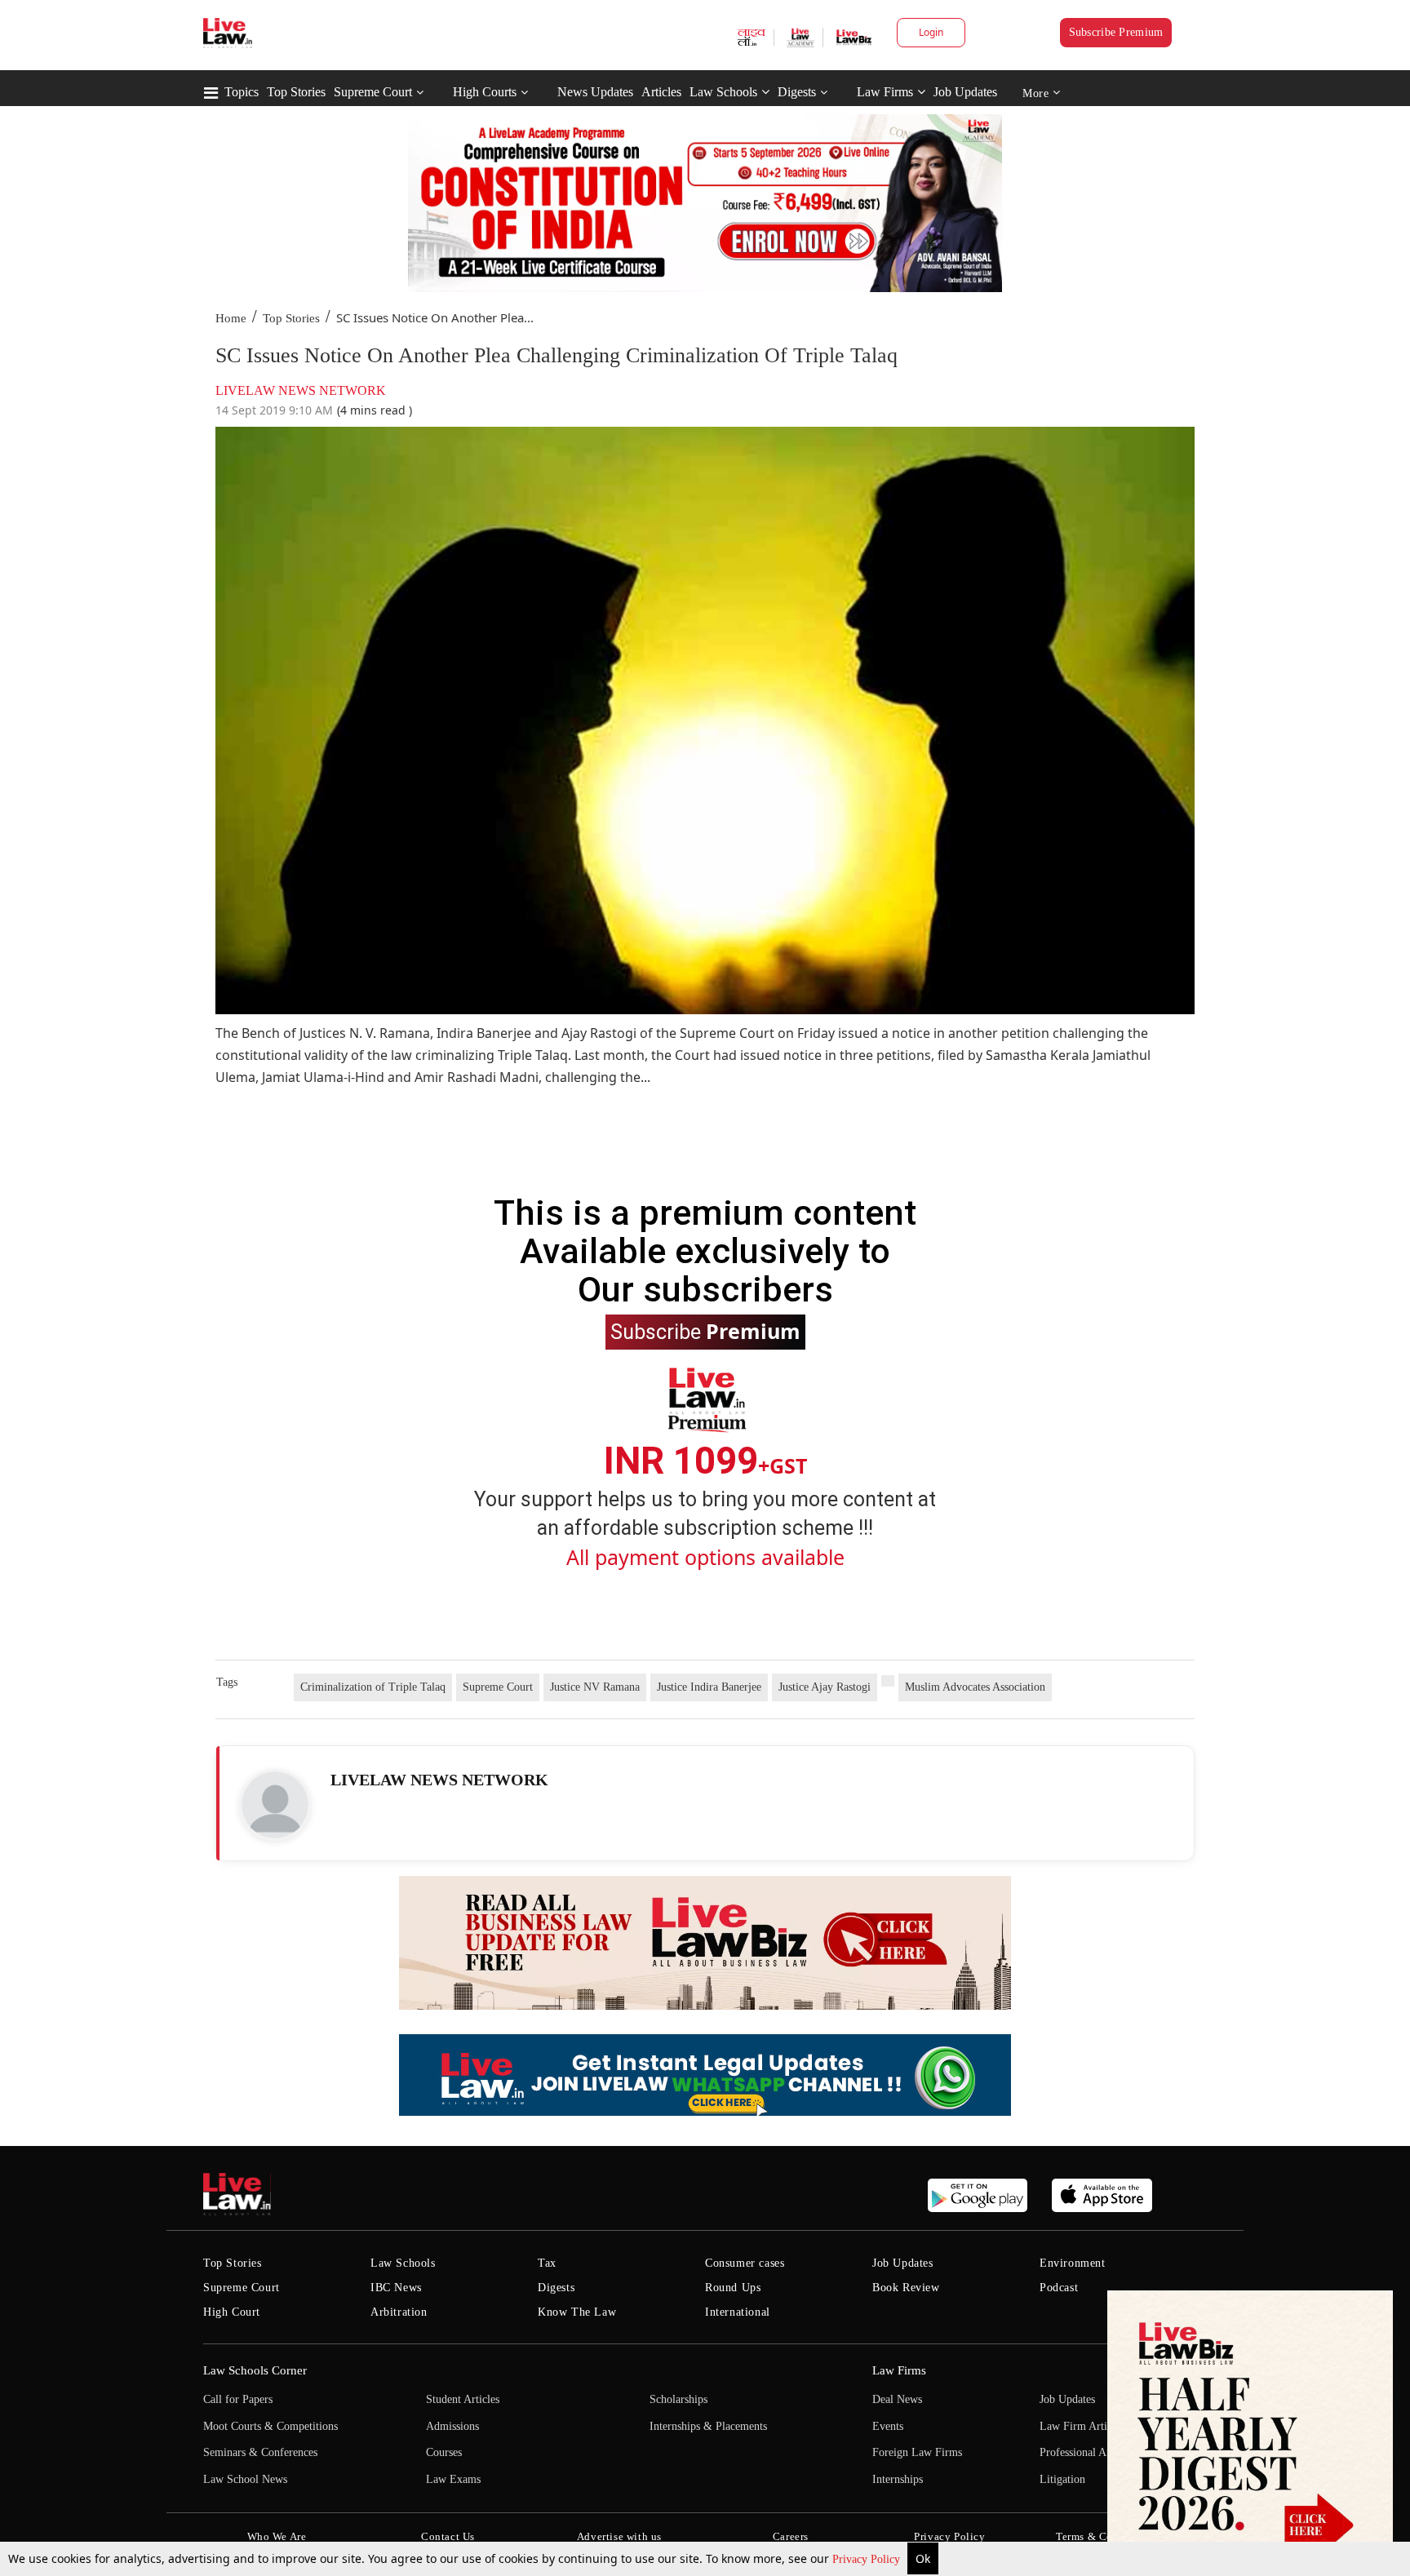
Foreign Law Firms (917, 2452)
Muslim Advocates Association (975, 1687)
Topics (242, 92)
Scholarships (678, 2399)
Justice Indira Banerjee (709, 1687)
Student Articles (463, 2399)
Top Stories (296, 92)
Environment (1073, 2263)
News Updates (595, 92)
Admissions (452, 2426)
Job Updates (965, 92)
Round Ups (733, 2288)
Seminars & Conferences (260, 2452)
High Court (232, 2312)
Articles (661, 92)
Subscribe (705, 1331)
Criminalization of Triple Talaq (373, 1687)
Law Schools (723, 92)
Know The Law (577, 2312)
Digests (797, 92)
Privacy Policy (868, 2559)
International (738, 2312)
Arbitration (399, 2312)
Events (888, 2426)
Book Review (906, 2288)
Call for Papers (238, 2399)
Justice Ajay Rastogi (825, 1687)
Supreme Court (373, 92)
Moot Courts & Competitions (270, 2426)
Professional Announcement (1104, 2452)
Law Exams (453, 2479)
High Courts (485, 92)
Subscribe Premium (1116, 32)
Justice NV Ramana (595, 1687)
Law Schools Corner (255, 2370)
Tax (547, 2263)
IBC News (396, 2288)
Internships (898, 2479)
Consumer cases (745, 2263)
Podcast (1059, 2288)
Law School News (245, 2479)
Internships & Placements (708, 2426)
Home (231, 318)
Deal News (897, 2399)
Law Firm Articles (1082, 2426)
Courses (444, 2452)
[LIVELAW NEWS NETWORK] (275, 1805)
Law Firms (885, 92)
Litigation (1062, 2479)
